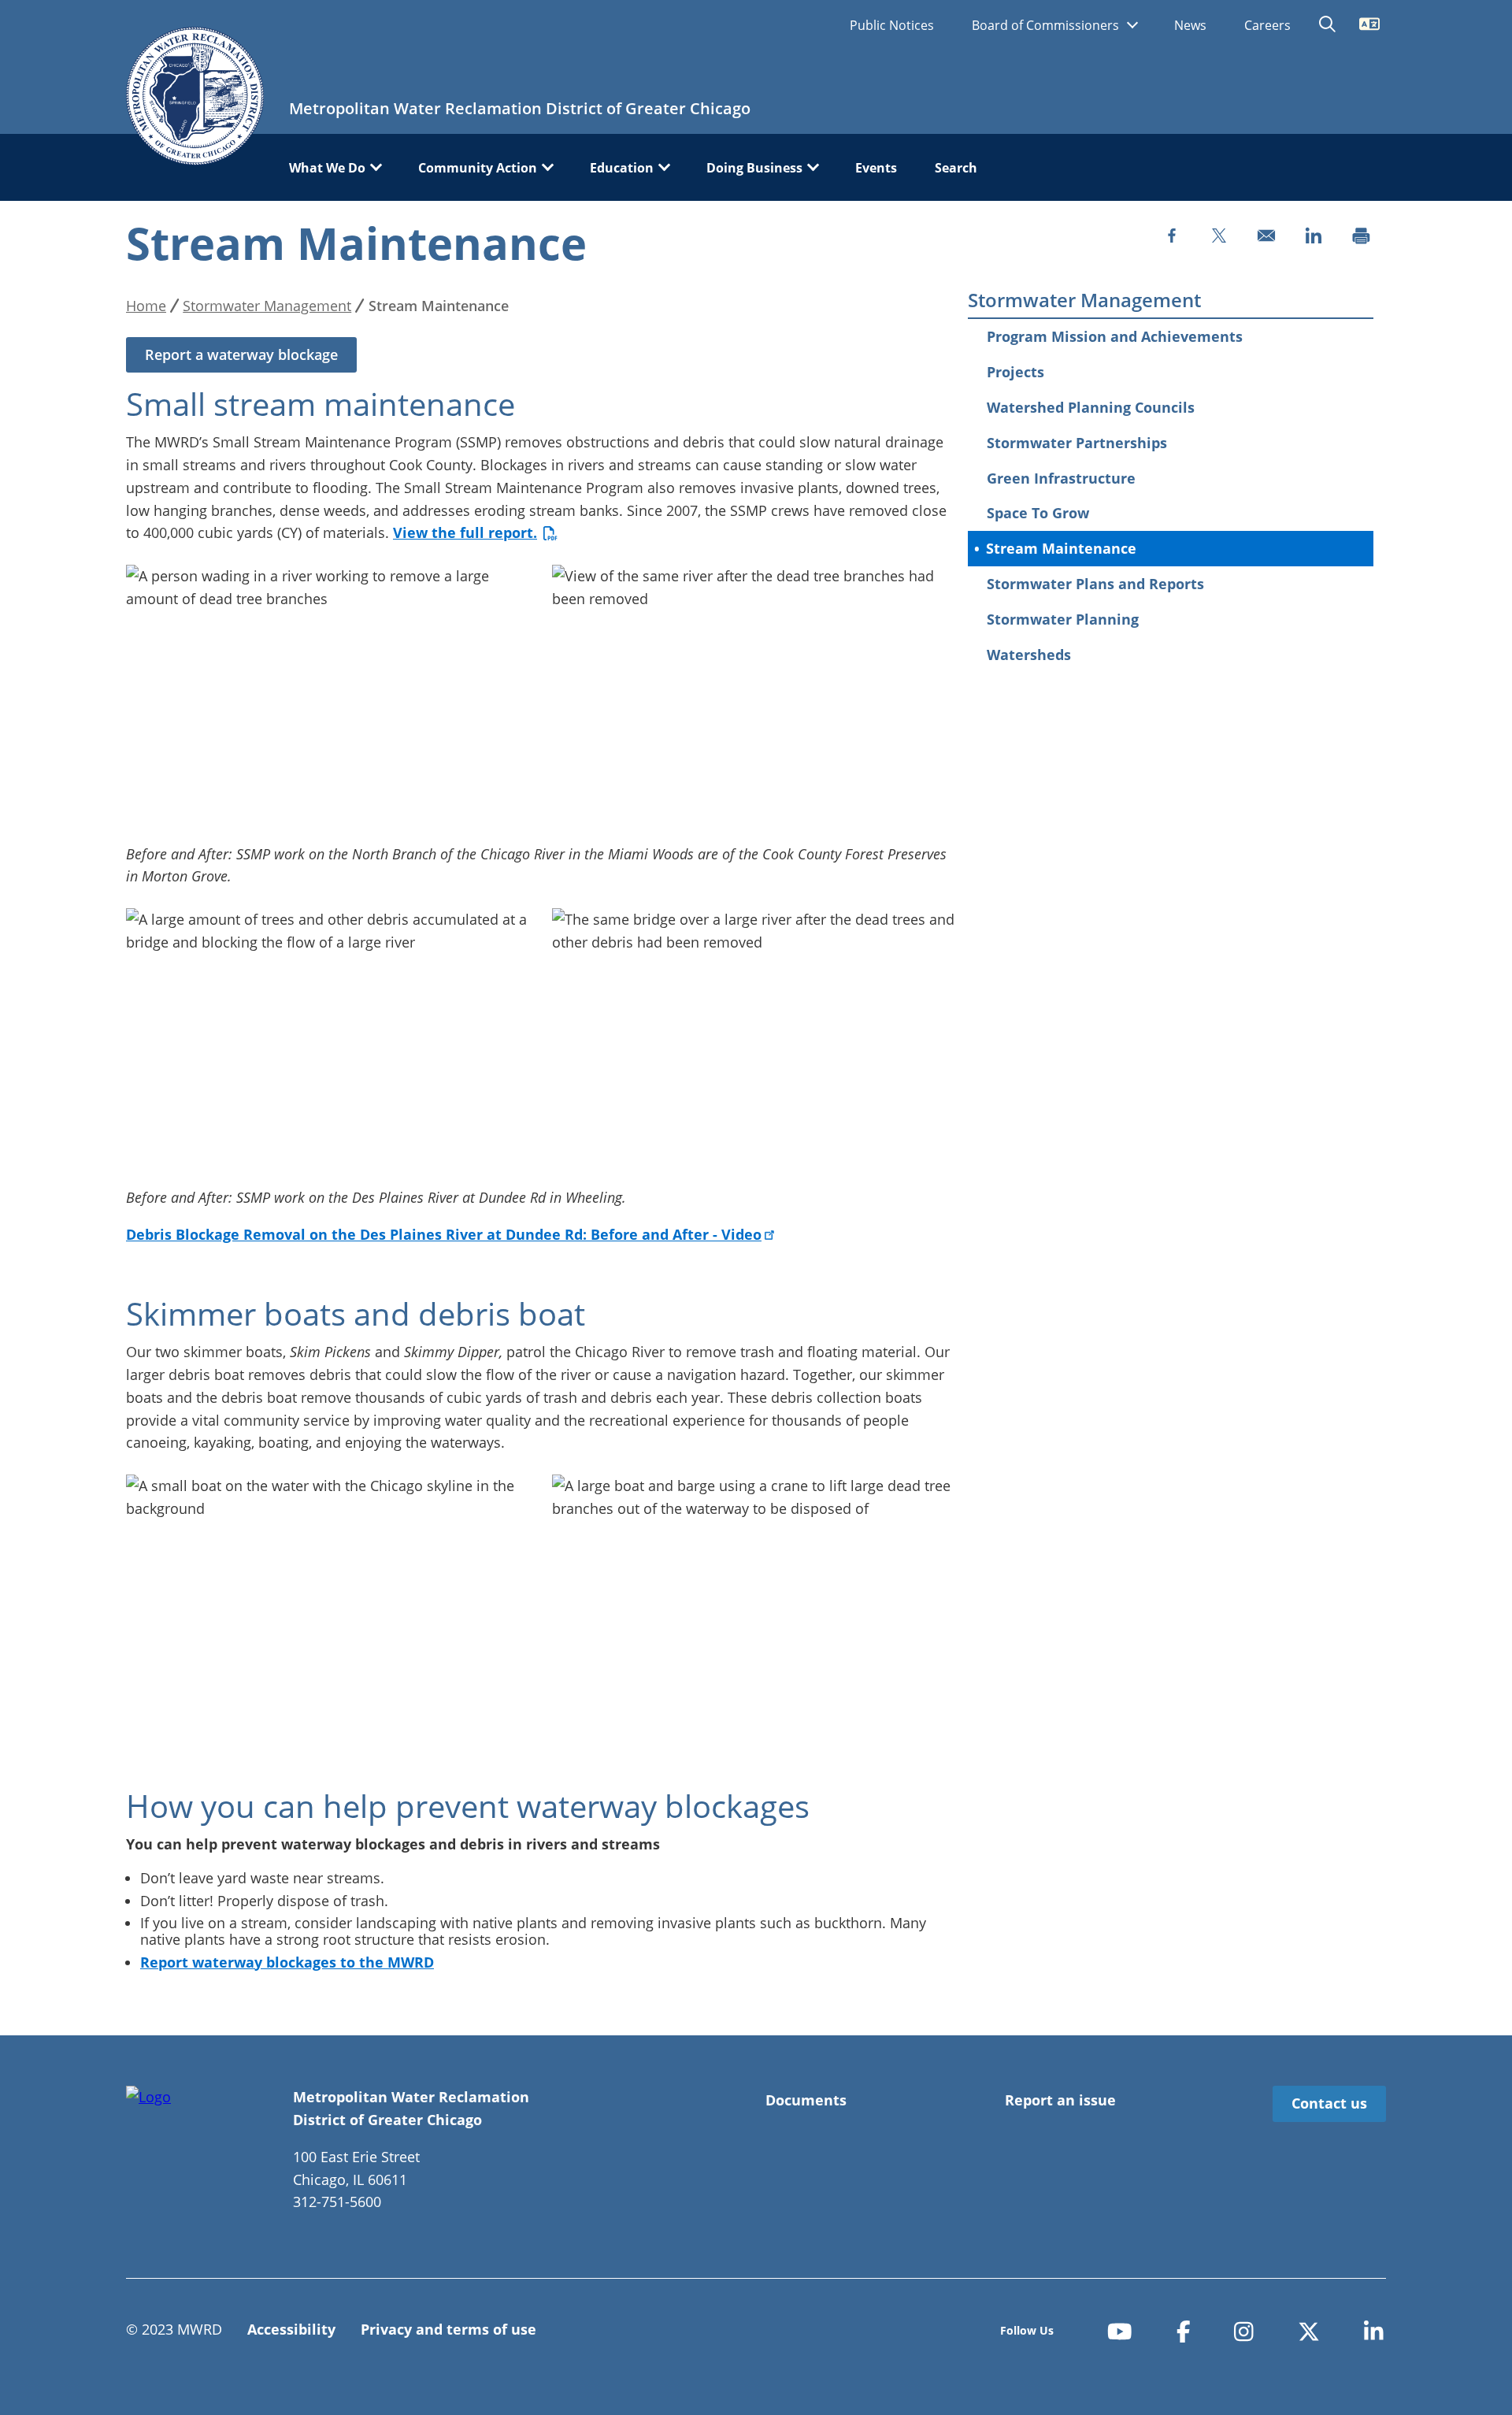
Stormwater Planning (1063, 619)
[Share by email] (1266, 236)
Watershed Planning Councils (1091, 407)
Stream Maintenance (1061, 548)
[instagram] (1244, 2331)
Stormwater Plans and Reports (1095, 584)
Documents (806, 2100)
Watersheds (1029, 655)
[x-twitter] (1309, 2331)
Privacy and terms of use (448, 2329)
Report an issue (1060, 2100)
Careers (1267, 25)
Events (876, 168)
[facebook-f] (1184, 2331)
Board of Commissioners (1047, 25)
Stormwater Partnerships (1077, 443)
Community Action (478, 168)
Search (956, 168)
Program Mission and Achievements (1115, 336)
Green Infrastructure (1061, 478)
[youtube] (1120, 2331)
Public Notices (892, 25)
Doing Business (754, 168)
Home (146, 306)
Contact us (1329, 2103)
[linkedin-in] (1374, 2331)
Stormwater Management (1084, 300)
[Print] (1361, 236)
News (1190, 25)
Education (622, 168)
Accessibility (291, 2329)
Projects (1015, 372)
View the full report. (465, 532)
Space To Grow (1038, 513)
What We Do (327, 168)
